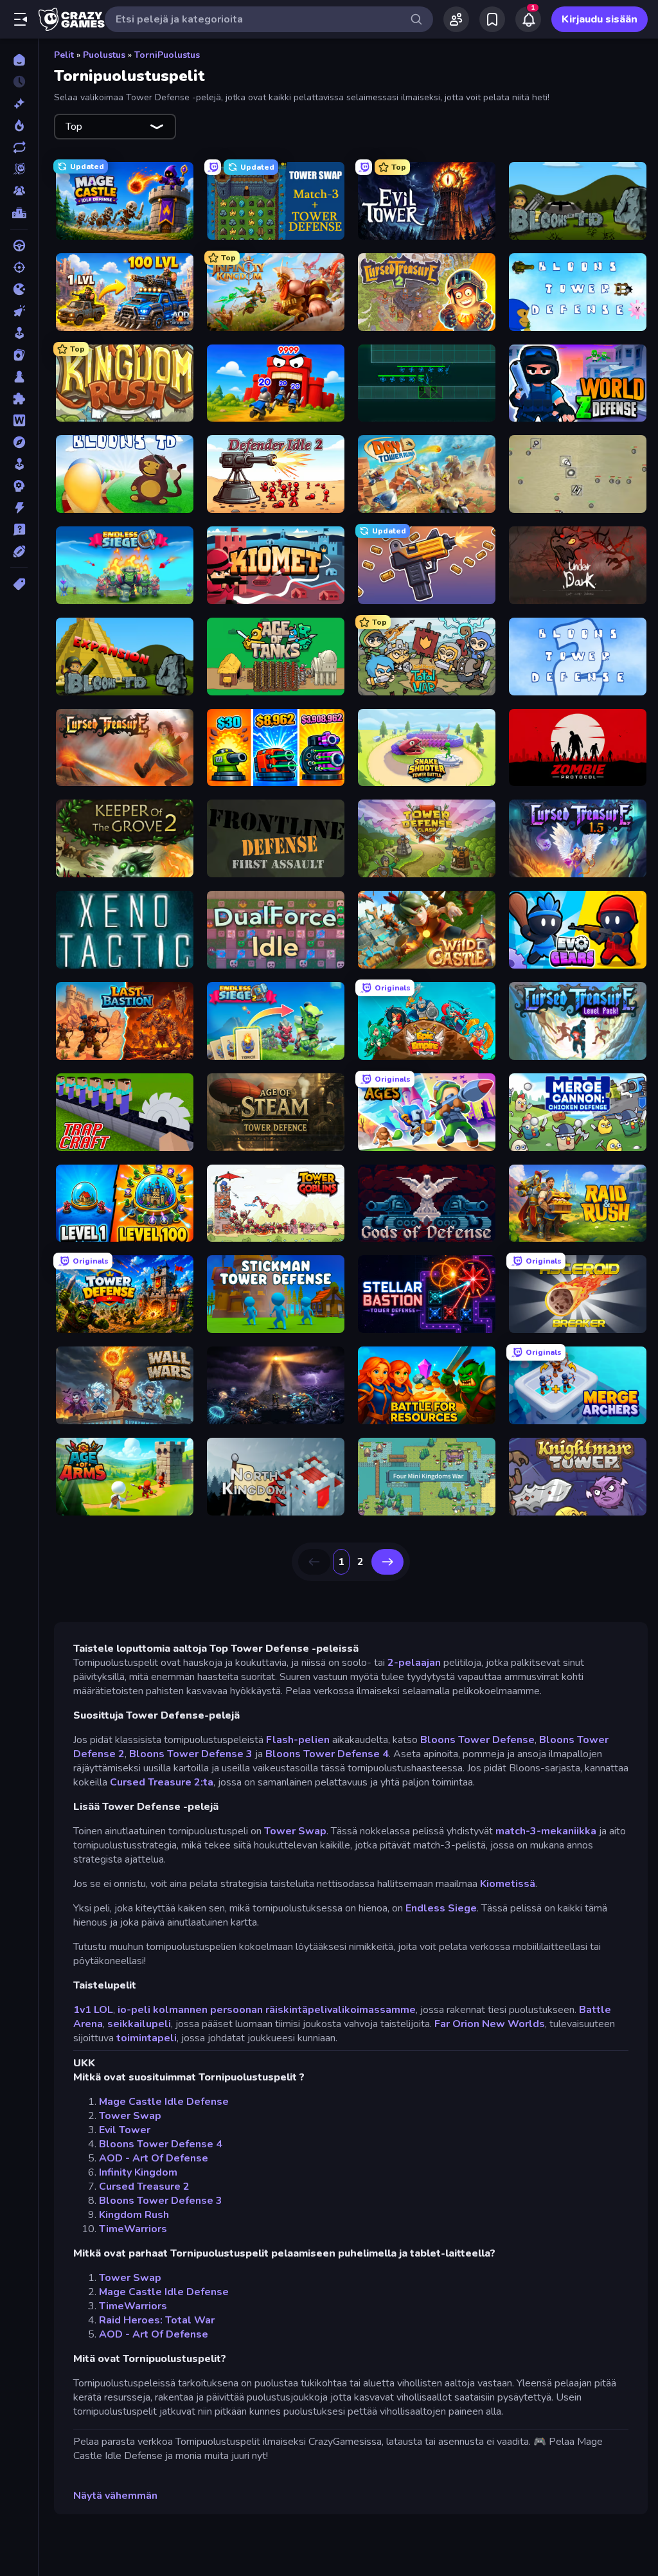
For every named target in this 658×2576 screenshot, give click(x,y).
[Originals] (19, 169)
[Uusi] (19, 103)
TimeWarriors (133, 2229)
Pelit (64, 55)
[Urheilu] (19, 551)
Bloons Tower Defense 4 (327, 1754)
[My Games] (492, 19)
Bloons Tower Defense (477, 1740)
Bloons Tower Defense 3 (191, 1754)
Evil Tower (125, 2130)
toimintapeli (147, 2038)
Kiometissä (508, 1884)
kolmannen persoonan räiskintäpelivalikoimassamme (284, 2010)
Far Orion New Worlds (490, 2024)
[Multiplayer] (19, 191)
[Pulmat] (19, 398)
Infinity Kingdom (138, 2172)
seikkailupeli (139, 2024)
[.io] (19, 289)
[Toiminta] (19, 508)
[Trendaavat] (19, 125)
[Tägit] (19, 584)
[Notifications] (528, 19)
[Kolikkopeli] (19, 333)
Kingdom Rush (134, 2215)
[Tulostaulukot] (19, 213)
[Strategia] (19, 486)
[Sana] (19, 420)
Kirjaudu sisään (600, 19)
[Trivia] (19, 530)
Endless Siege (441, 1908)
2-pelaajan (414, 1663)
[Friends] (456, 19)
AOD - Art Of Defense (154, 2158)
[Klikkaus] (19, 311)
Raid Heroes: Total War (157, 2320)
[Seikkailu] (19, 442)
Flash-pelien (298, 1740)
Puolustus (104, 55)
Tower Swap (295, 1831)
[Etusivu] (19, 60)
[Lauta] (19, 377)
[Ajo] (19, 246)
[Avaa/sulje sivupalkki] (21, 19)
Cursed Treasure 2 (144, 2187)
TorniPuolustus (167, 55)
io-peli (134, 2010)
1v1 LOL (93, 2010)
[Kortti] (19, 355)
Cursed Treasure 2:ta (162, 1782)
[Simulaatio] (19, 464)
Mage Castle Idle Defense (164, 2102)
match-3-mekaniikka (546, 1831)
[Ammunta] (19, 267)
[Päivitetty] (19, 147)
